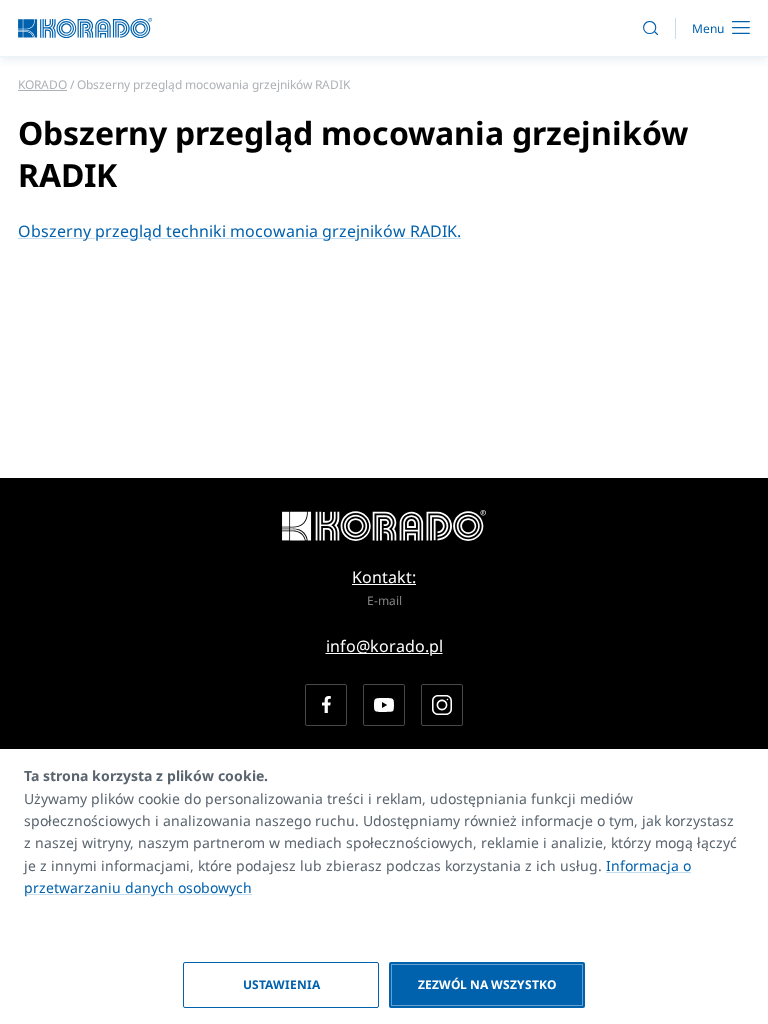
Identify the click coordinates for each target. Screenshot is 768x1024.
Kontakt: (384, 577)
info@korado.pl (384, 646)
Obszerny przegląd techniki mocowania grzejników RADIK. (239, 231)
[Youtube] (384, 705)
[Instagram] (442, 705)
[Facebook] (326, 705)
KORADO (42, 84)
